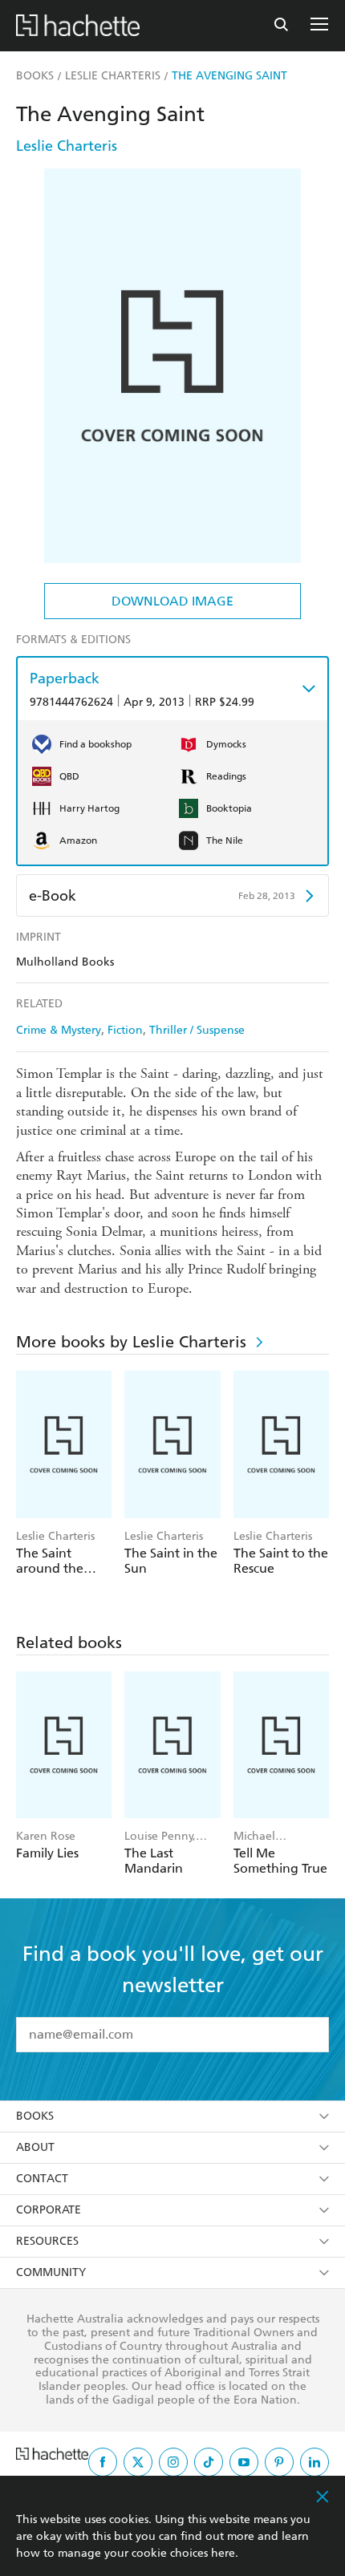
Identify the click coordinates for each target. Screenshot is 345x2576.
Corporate (49, 2210)
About (35, 2147)
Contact (42, 2179)
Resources (47, 2241)
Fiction (125, 1030)
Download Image (172, 601)
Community (51, 2272)
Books (35, 2116)
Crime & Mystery (59, 1030)
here (223, 2553)
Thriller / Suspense (197, 1030)
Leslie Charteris (67, 146)
